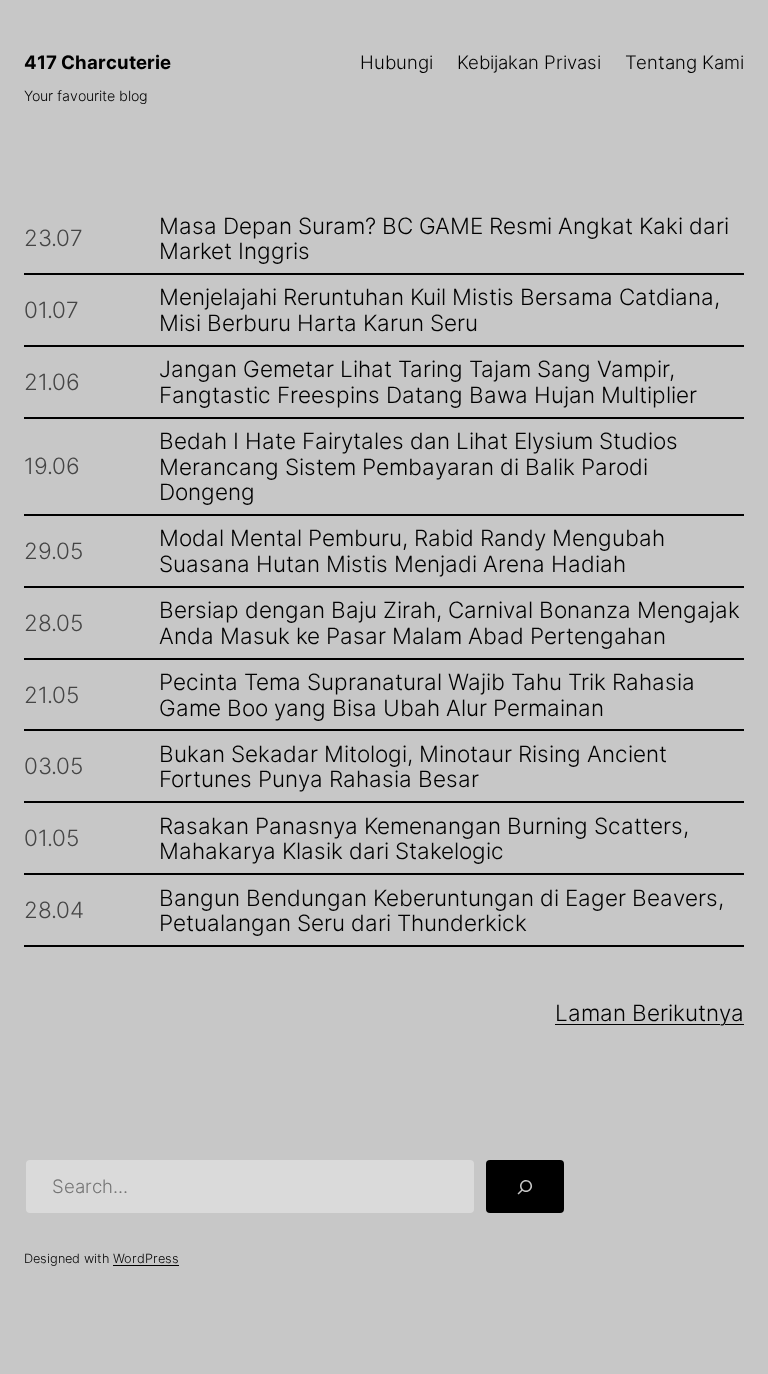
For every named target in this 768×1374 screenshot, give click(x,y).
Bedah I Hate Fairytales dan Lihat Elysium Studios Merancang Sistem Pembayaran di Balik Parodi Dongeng (418, 466)
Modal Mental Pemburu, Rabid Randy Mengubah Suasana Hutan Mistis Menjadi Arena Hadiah (412, 550)
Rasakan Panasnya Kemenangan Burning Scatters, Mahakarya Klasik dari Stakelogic (424, 838)
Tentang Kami (684, 62)
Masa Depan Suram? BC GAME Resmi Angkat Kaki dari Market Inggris (444, 238)
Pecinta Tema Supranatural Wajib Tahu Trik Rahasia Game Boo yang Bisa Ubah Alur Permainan (427, 694)
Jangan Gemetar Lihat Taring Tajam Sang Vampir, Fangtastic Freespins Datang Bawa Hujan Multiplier (428, 381)
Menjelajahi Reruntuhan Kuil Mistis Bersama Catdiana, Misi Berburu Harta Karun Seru (439, 309)
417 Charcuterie (97, 62)
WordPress (146, 1258)
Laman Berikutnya (649, 1012)
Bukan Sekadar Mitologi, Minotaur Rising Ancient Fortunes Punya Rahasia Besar (413, 766)
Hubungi (396, 62)
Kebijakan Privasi (529, 62)
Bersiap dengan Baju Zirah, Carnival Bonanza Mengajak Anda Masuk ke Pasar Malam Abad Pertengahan (449, 622)
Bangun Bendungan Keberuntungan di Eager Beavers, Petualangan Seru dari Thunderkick (441, 910)
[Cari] (525, 1186)
